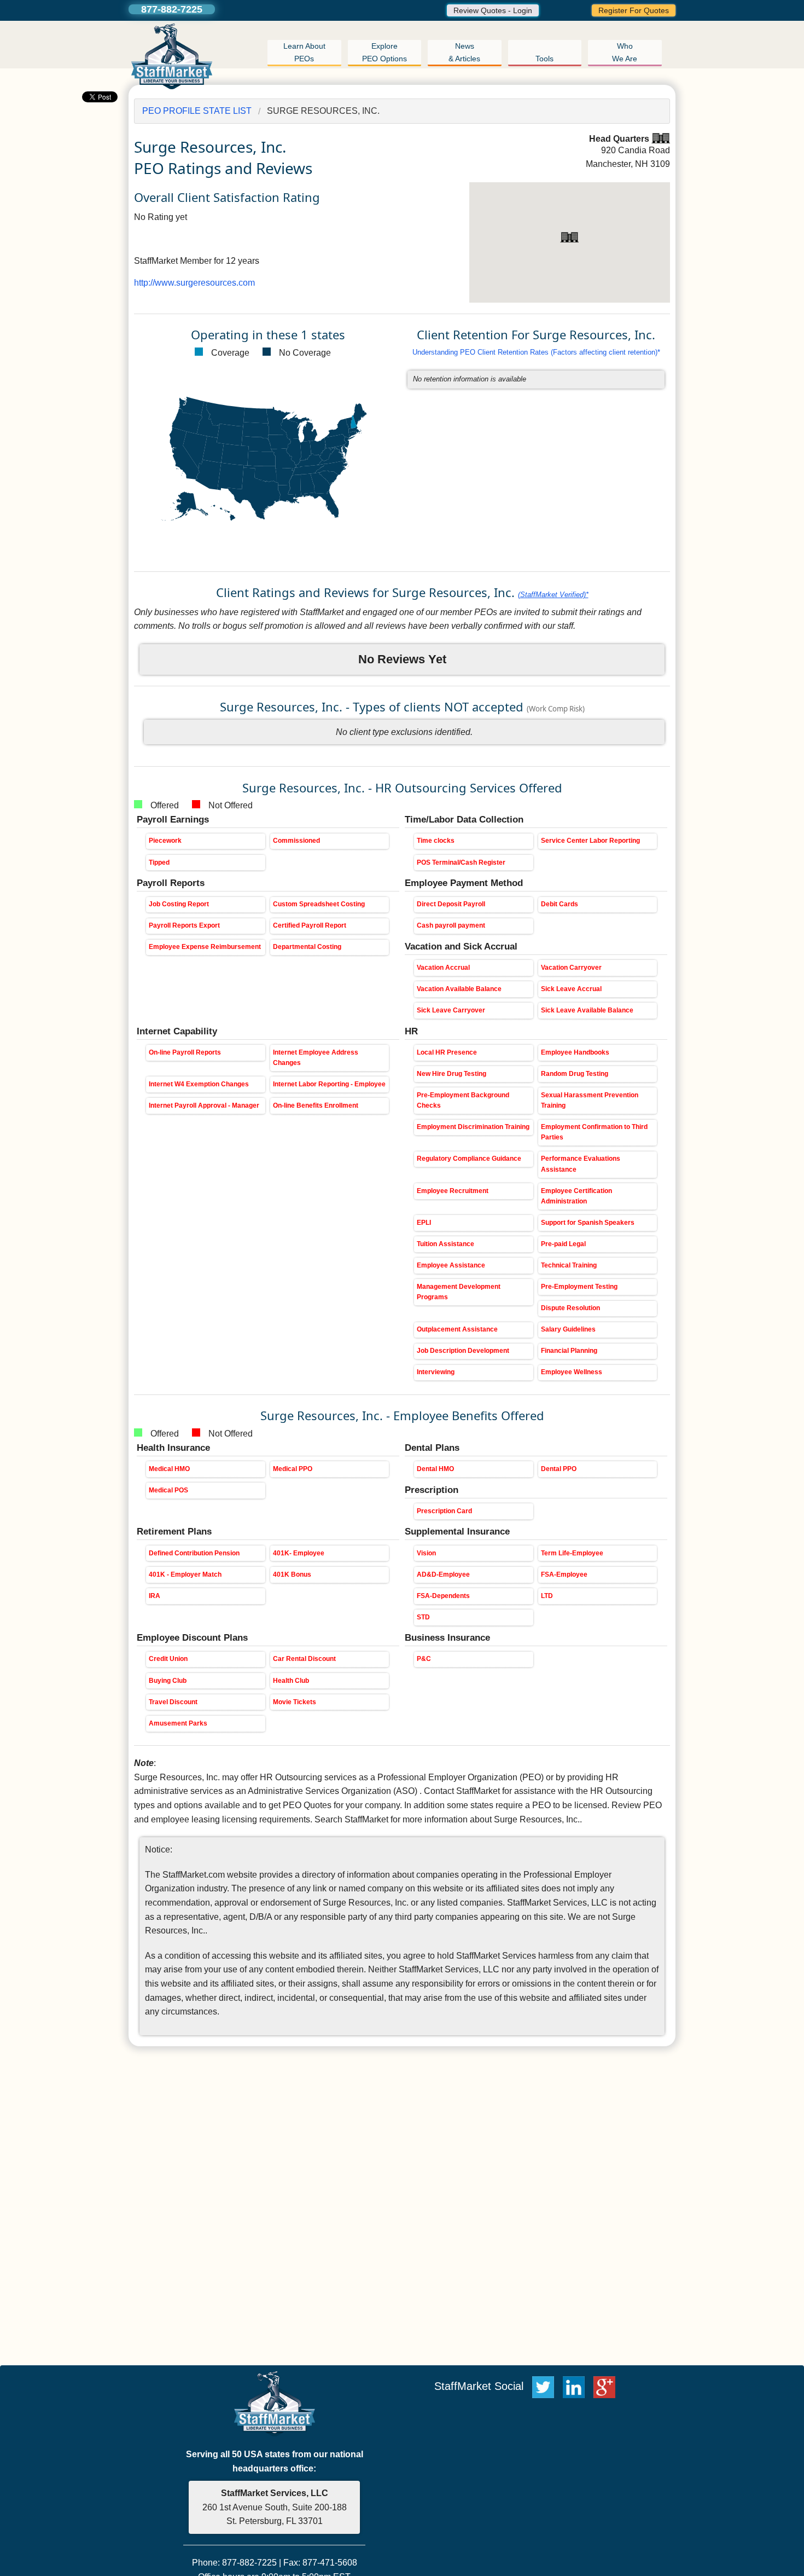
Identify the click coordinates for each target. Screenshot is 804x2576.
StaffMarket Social (480, 2386)
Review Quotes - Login (493, 10)
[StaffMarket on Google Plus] (607, 2386)
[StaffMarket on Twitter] (543, 2386)
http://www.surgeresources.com (194, 283)
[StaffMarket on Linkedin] (576, 2386)
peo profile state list (197, 111)
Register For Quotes (634, 10)
